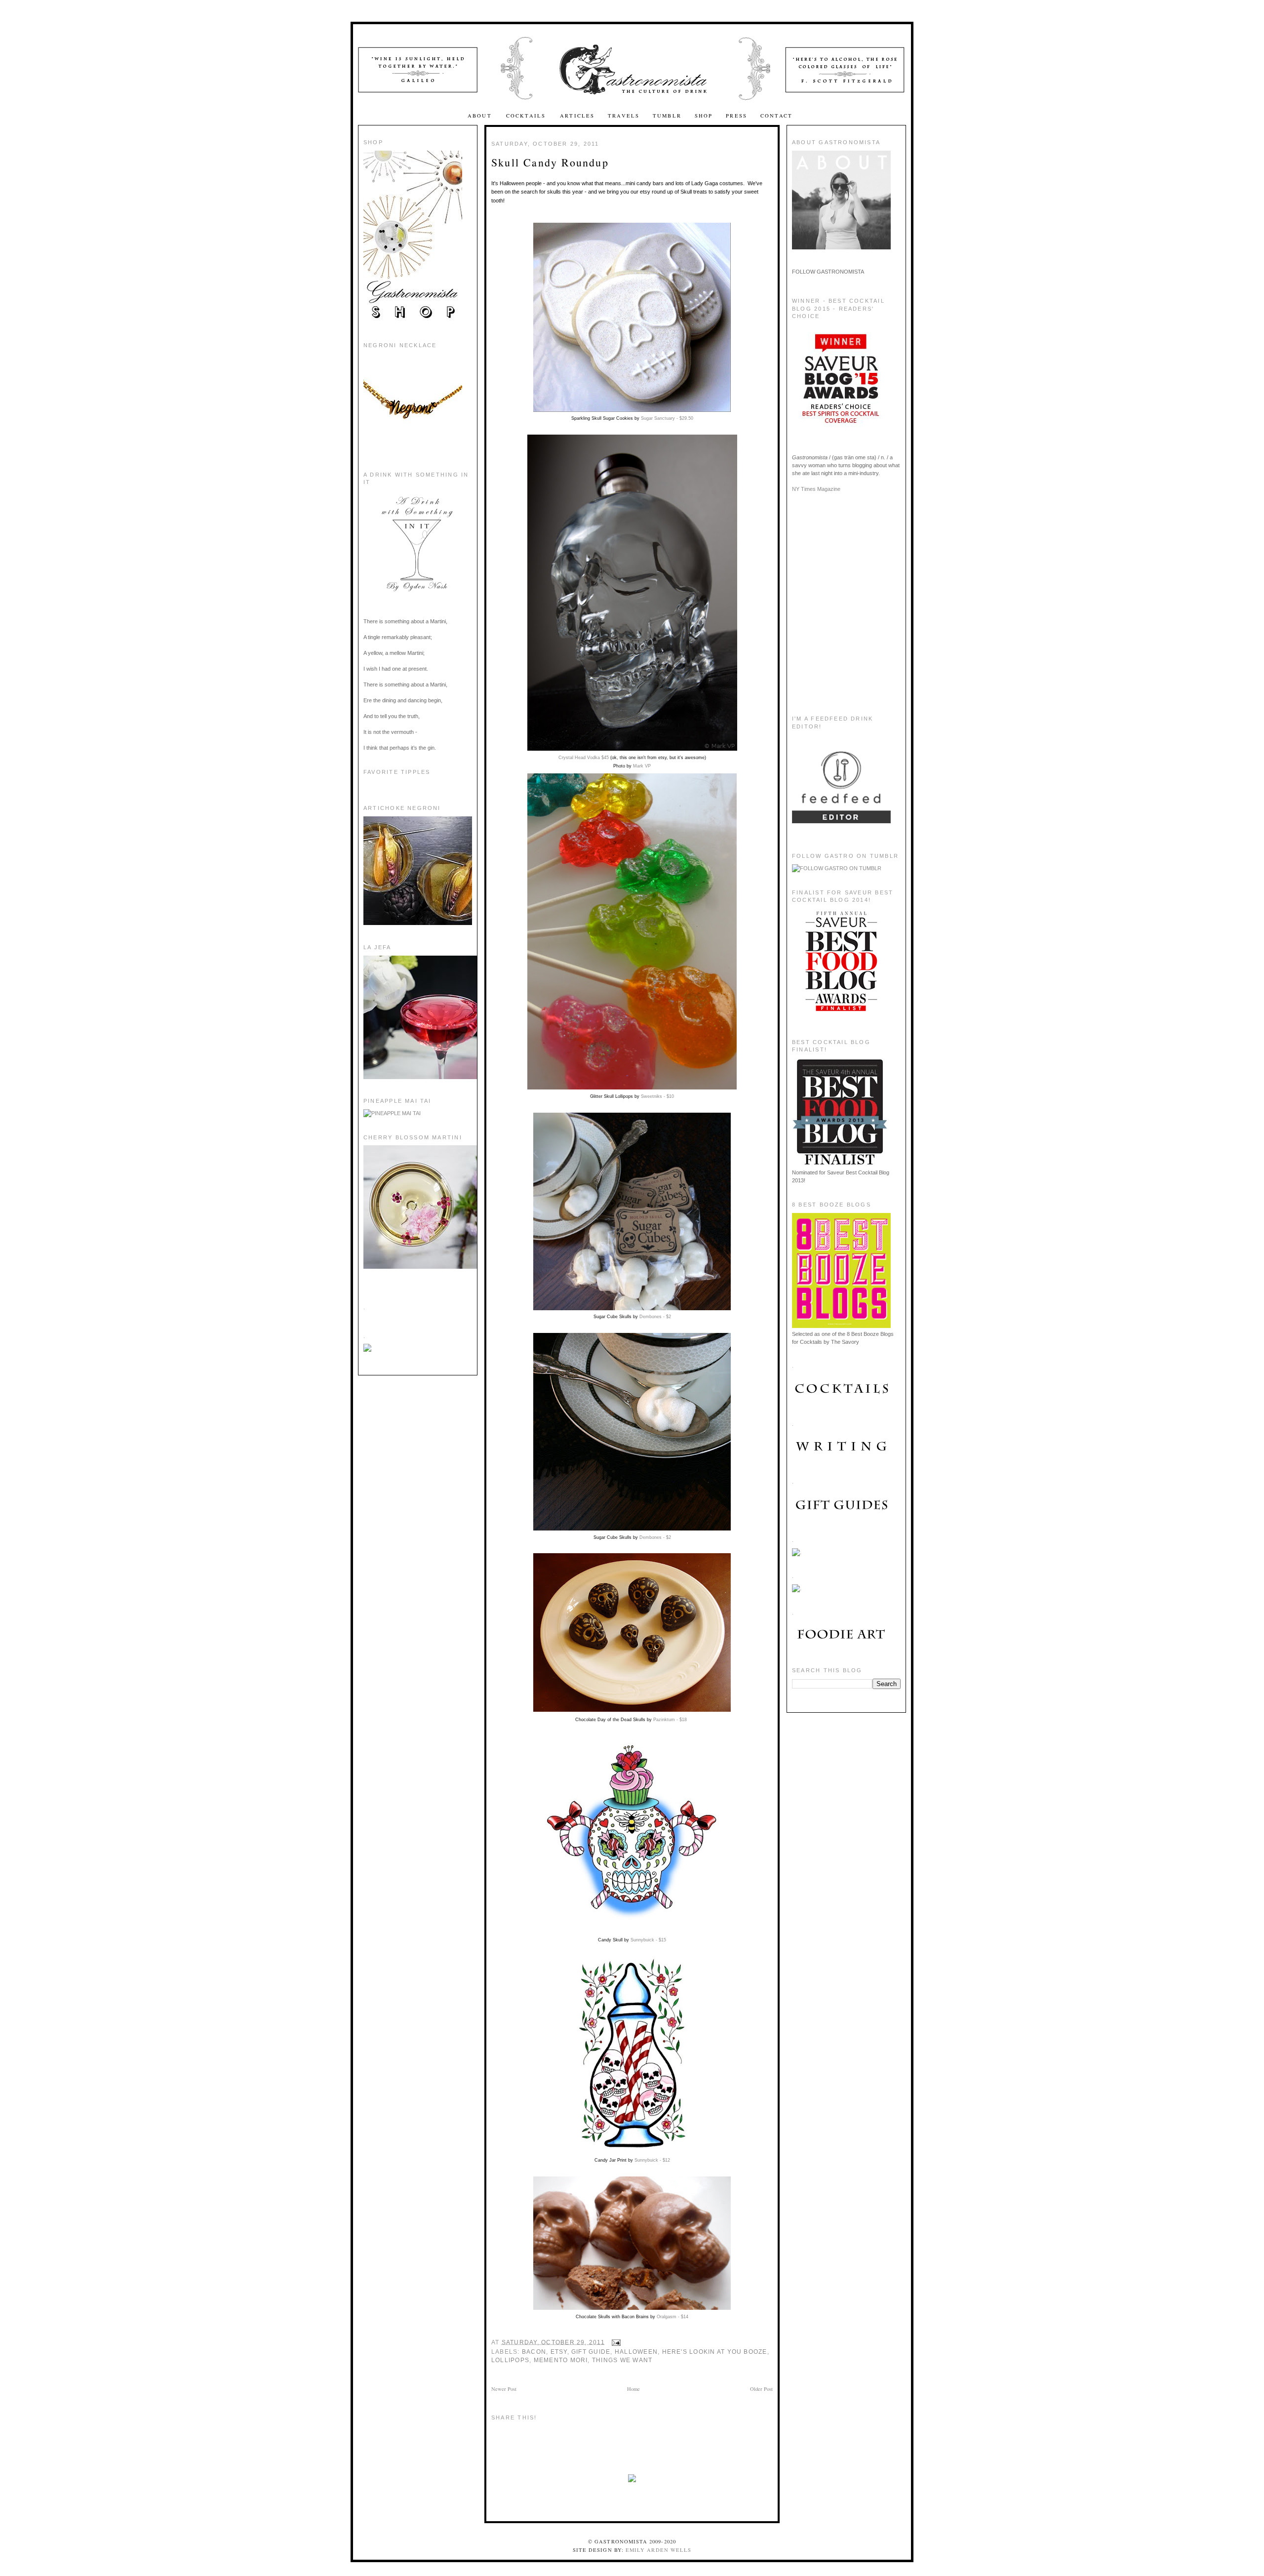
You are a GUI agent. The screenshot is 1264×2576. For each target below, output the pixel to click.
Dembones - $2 (655, 1317)
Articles (577, 116)
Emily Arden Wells (658, 2550)
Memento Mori (561, 2360)
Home (633, 2389)
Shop (704, 116)
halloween (636, 2352)
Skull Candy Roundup (550, 162)
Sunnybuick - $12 (652, 2160)
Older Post (761, 2389)
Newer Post (504, 2389)
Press (736, 116)
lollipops (510, 2360)
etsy (559, 2352)
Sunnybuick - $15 (648, 1940)
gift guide (591, 2352)
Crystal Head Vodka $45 (584, 758)
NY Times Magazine (816, 489)
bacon (534, 2352)
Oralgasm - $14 (672, 2317)
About (481, 116)
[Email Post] (615, 2342)
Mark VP (642, 766)
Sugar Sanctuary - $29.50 (667, 418)
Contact (776, 116)
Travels (624, 116)
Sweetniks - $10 (657, 1096)
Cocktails (527, 116)
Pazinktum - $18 (670, 1720)
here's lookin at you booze (715, 2352)
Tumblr (667, 116)
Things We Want (622, 2360)
